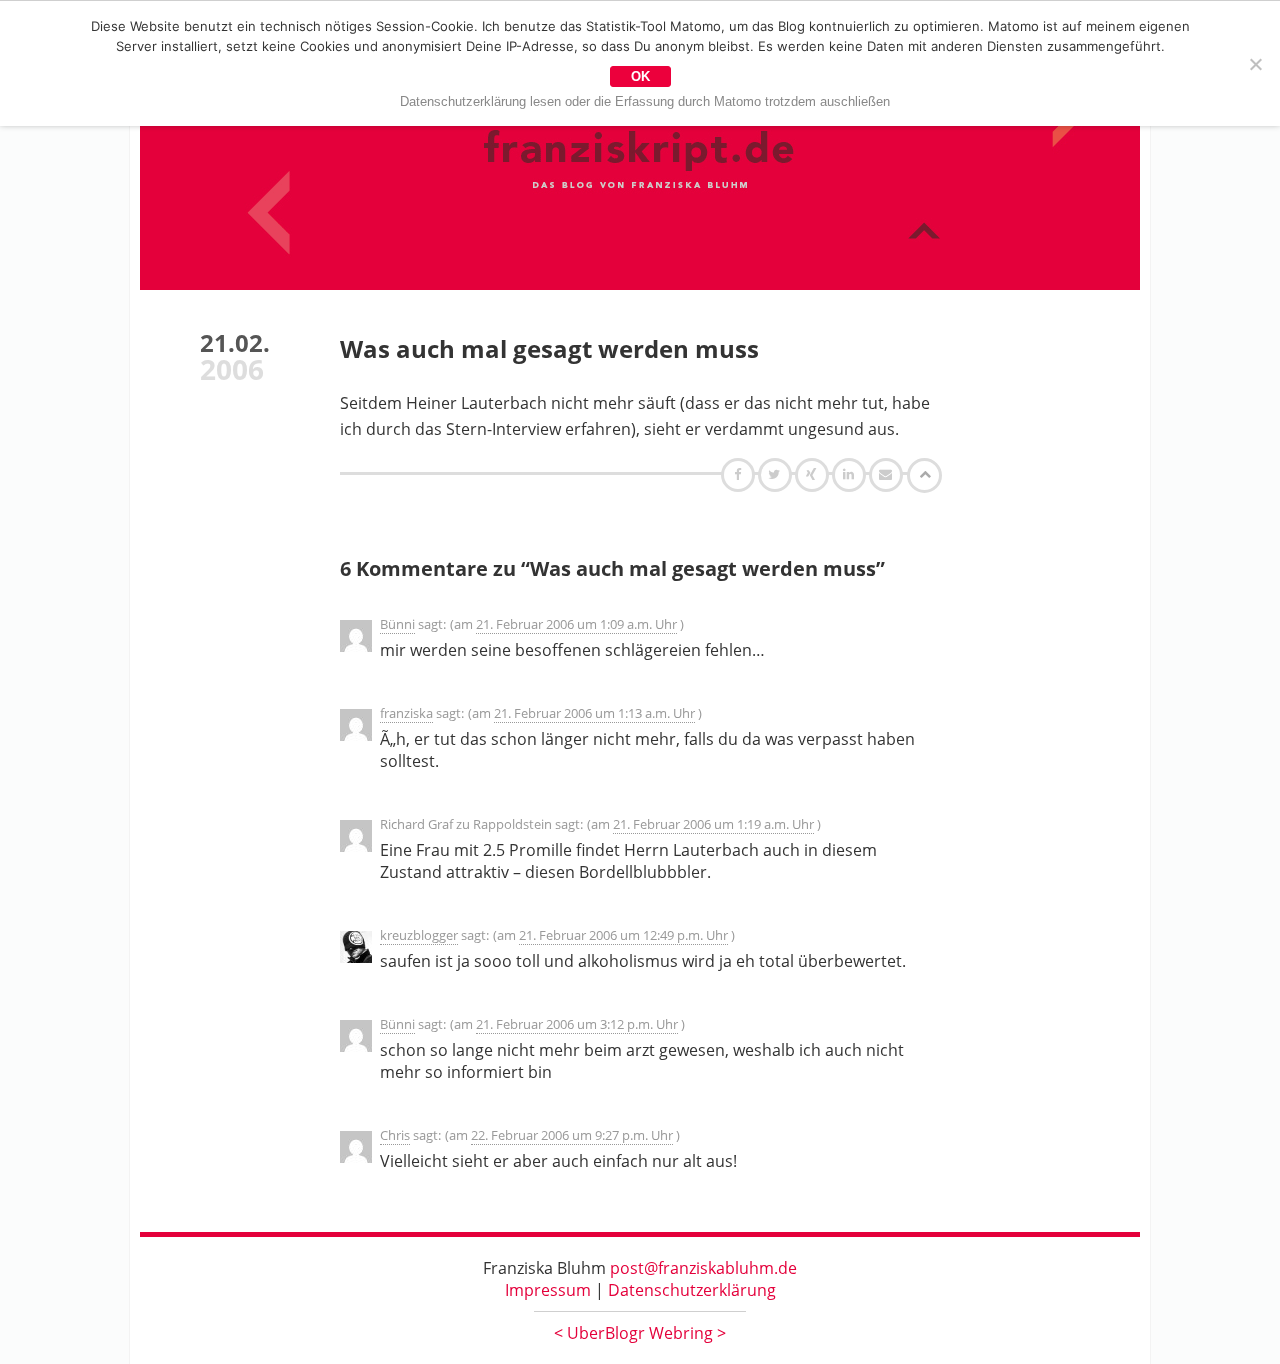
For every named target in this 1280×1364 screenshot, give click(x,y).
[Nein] (1255, 64)
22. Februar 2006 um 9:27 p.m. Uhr (572, 1135)
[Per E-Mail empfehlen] (888, 474)
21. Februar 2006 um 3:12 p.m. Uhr (577, 1024)
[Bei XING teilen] (814, 474)
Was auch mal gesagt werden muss (549, 348)
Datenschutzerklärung (692, 1290)
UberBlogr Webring (640, 1333)
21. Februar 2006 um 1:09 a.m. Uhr (576, 624)
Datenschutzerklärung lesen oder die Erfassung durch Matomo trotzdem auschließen (645, 101)
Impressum (548, 1290)
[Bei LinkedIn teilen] (851, 474)
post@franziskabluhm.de (703, 1268)
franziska (406, 713)
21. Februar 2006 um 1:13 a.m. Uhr (594, 713)
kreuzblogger (419, 935)
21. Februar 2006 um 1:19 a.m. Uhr (713, 824)
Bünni (397, 624)
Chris (395, 1135)
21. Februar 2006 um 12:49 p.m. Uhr (623, 935)
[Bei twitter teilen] (777, 474)
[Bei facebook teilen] (740, 474)
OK (640, 76)
